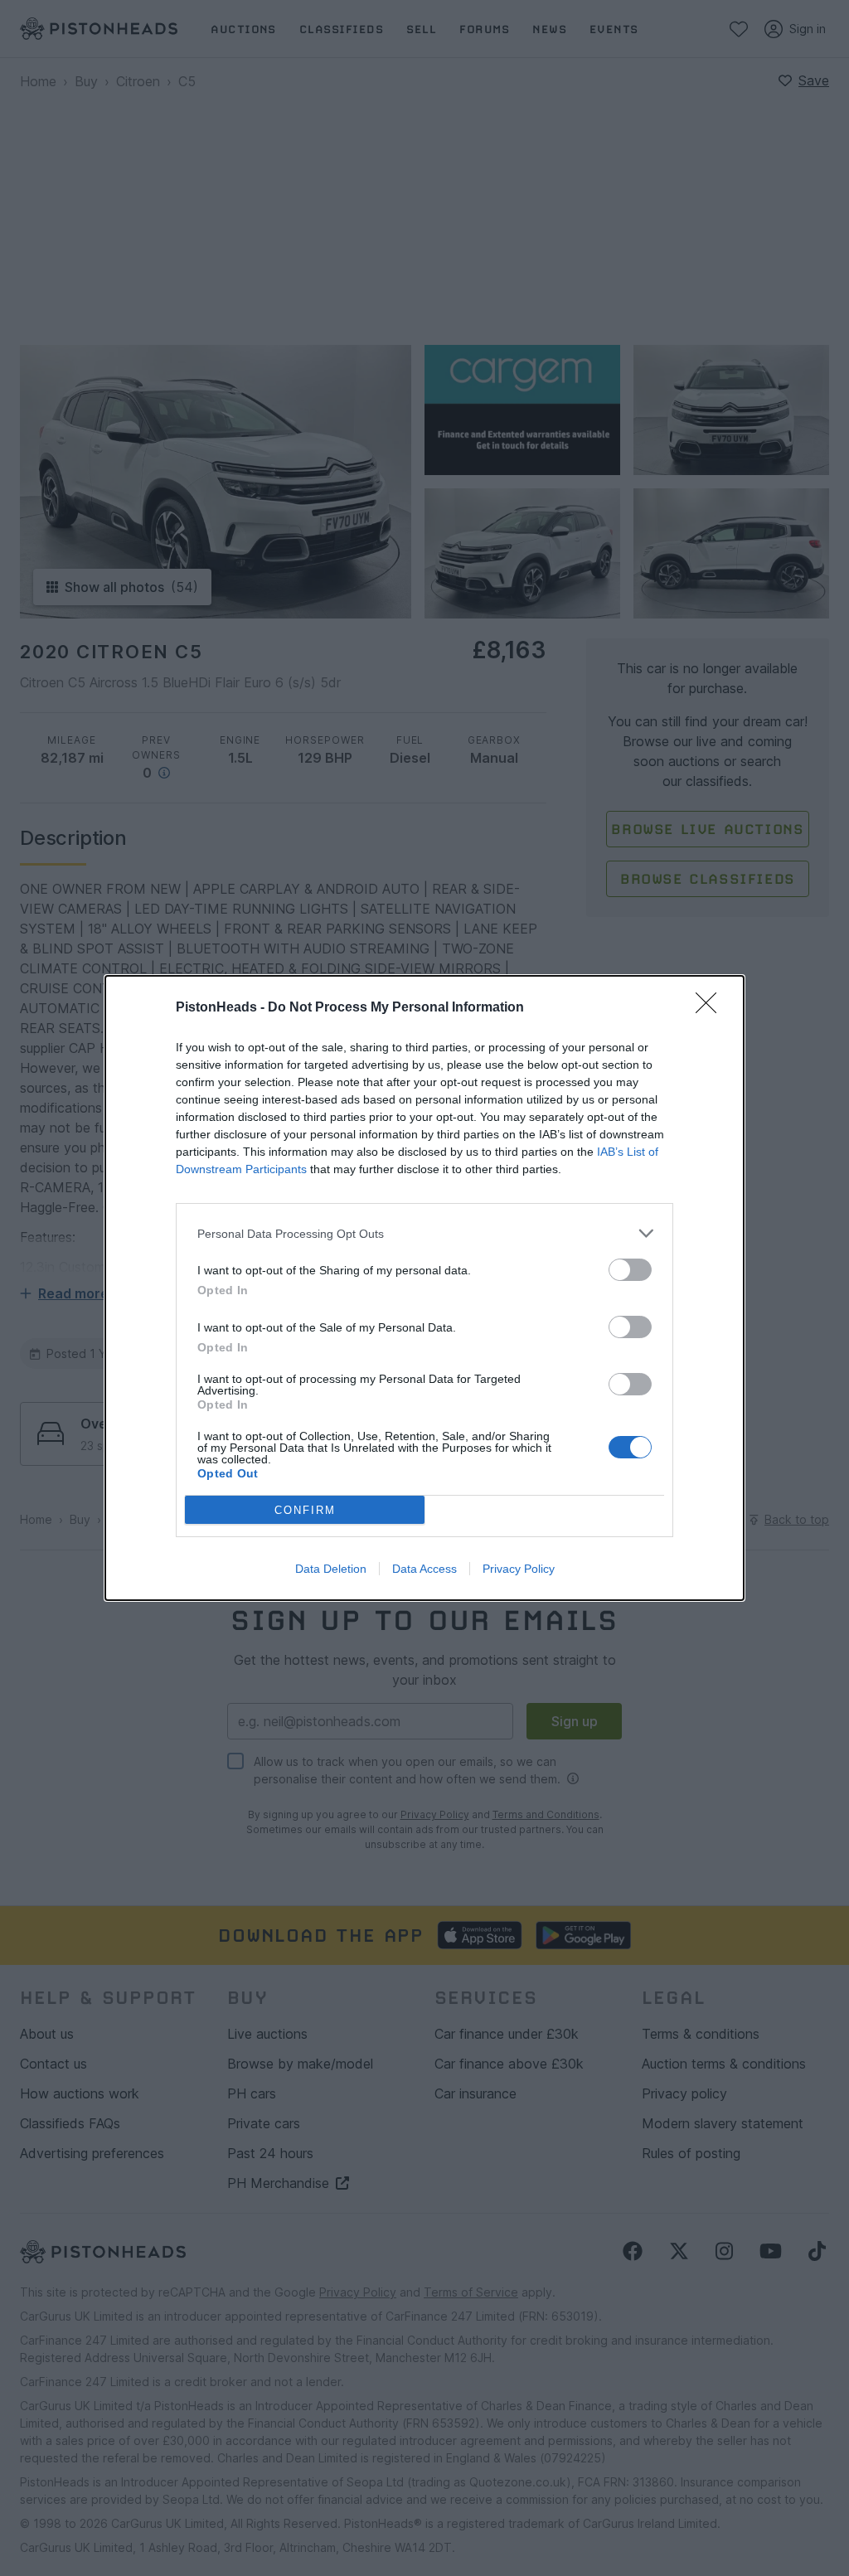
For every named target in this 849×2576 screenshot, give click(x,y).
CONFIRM (305, 1510)
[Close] (711, 1008)
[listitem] (424, 1233)
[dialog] (424, 1288)
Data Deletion (331, 1569)
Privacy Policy (519, 1569)
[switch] (630, 1270)
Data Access (424, 1569)
